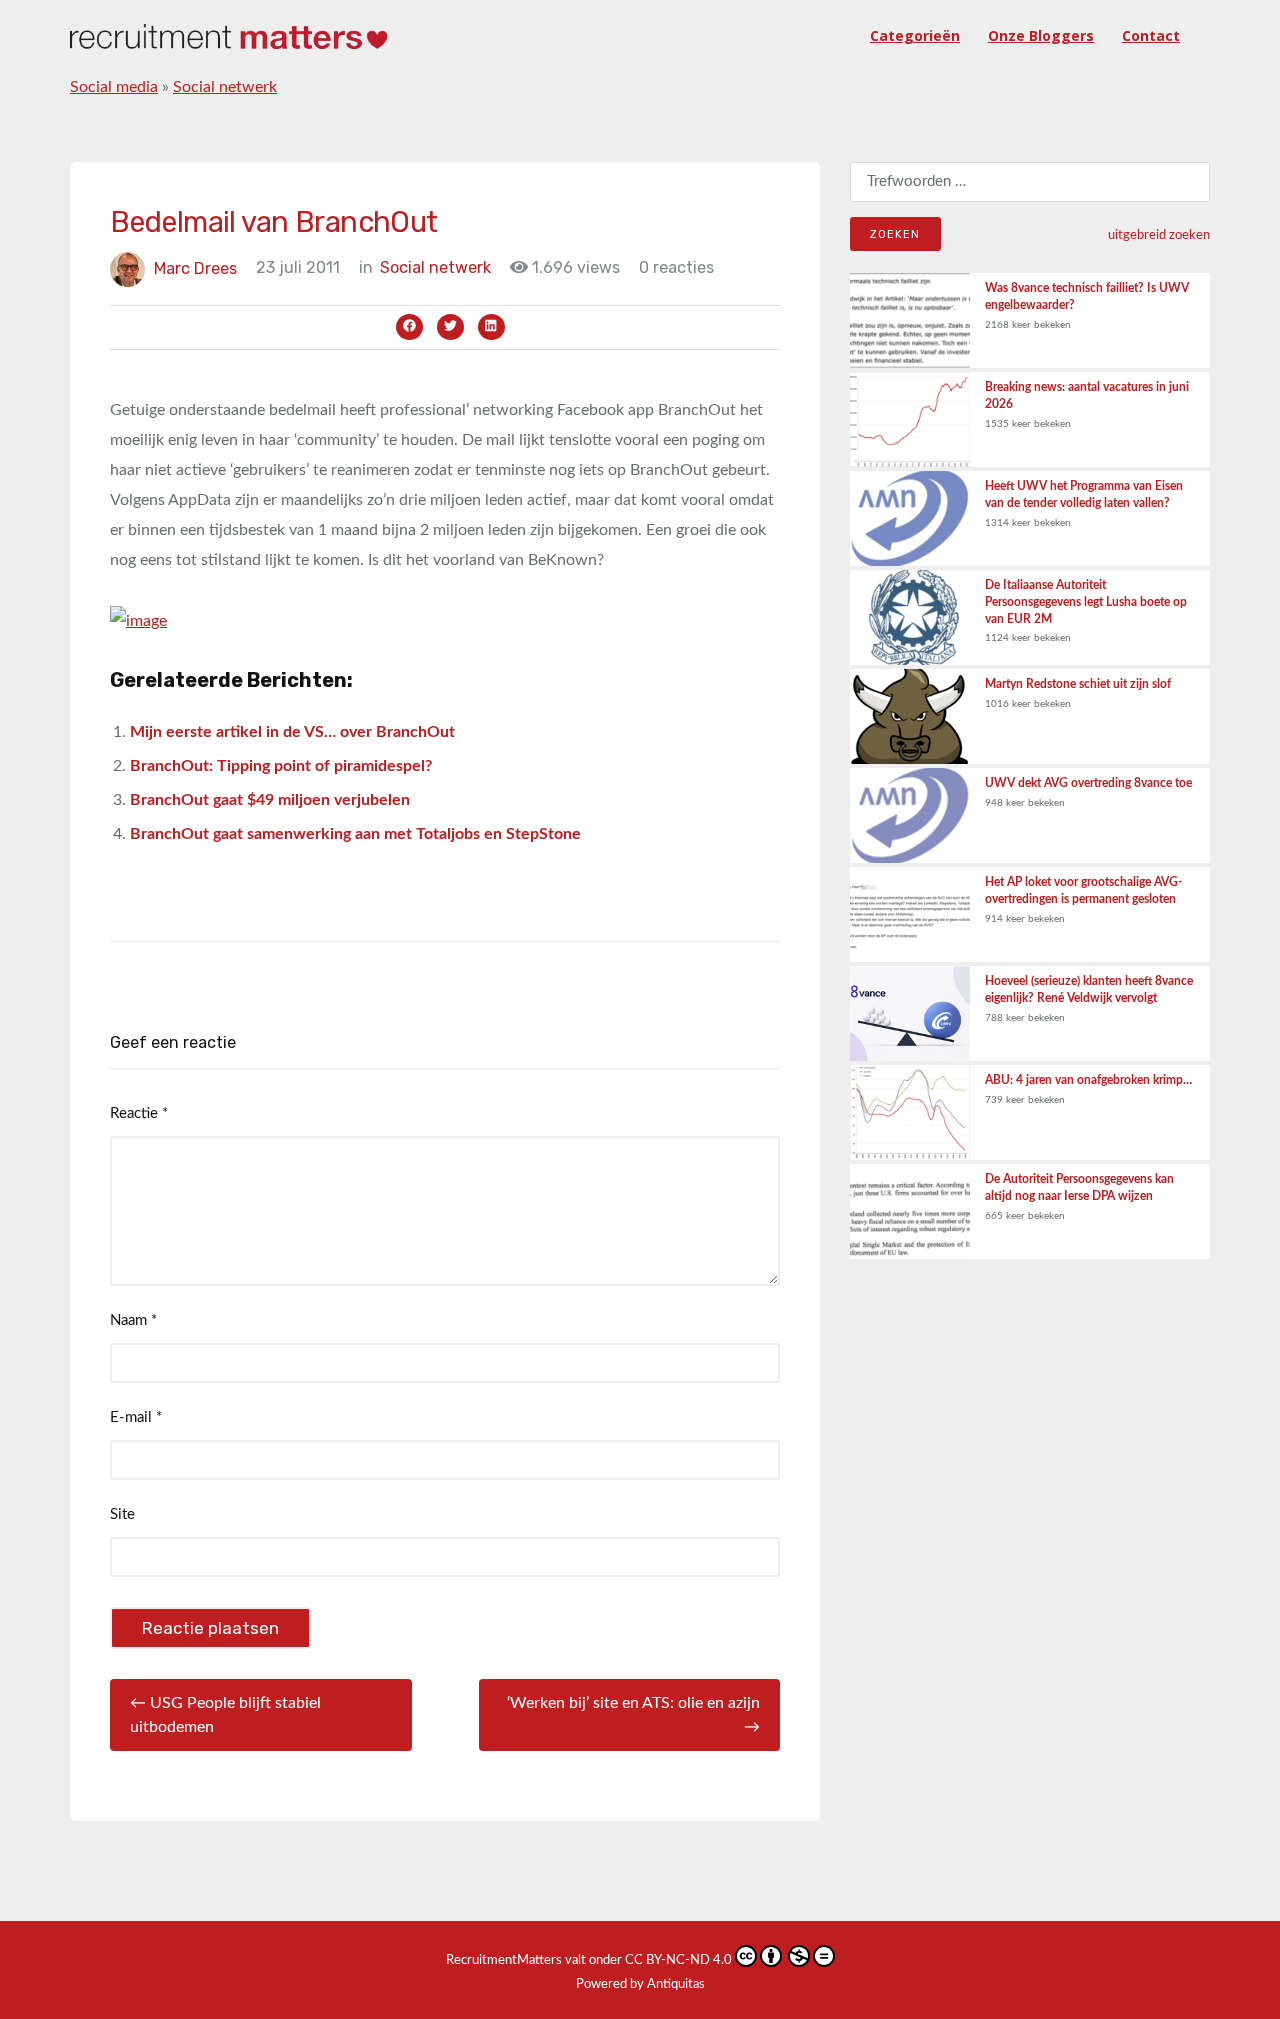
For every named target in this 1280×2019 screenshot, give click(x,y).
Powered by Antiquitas (640, 1984)
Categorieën (915, 35)
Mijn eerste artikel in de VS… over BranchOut (292, 732)
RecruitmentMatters (504, 1960)
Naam (133, 1320)
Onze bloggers (1041, 35)
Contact (1151, 35)
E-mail (136, 1417)
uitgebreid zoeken (1159, 235)
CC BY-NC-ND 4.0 (678, 1960)
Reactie (139, 1113)
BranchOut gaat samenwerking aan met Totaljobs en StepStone (355, 834)
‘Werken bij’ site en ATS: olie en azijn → (633, 1715)
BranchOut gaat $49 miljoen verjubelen (270, 800)
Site (122, 1514)
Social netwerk (225, 87)
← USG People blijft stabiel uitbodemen (225, 1715)
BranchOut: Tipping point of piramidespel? (281, 766)
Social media (114, 87)
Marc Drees (195, 267)
